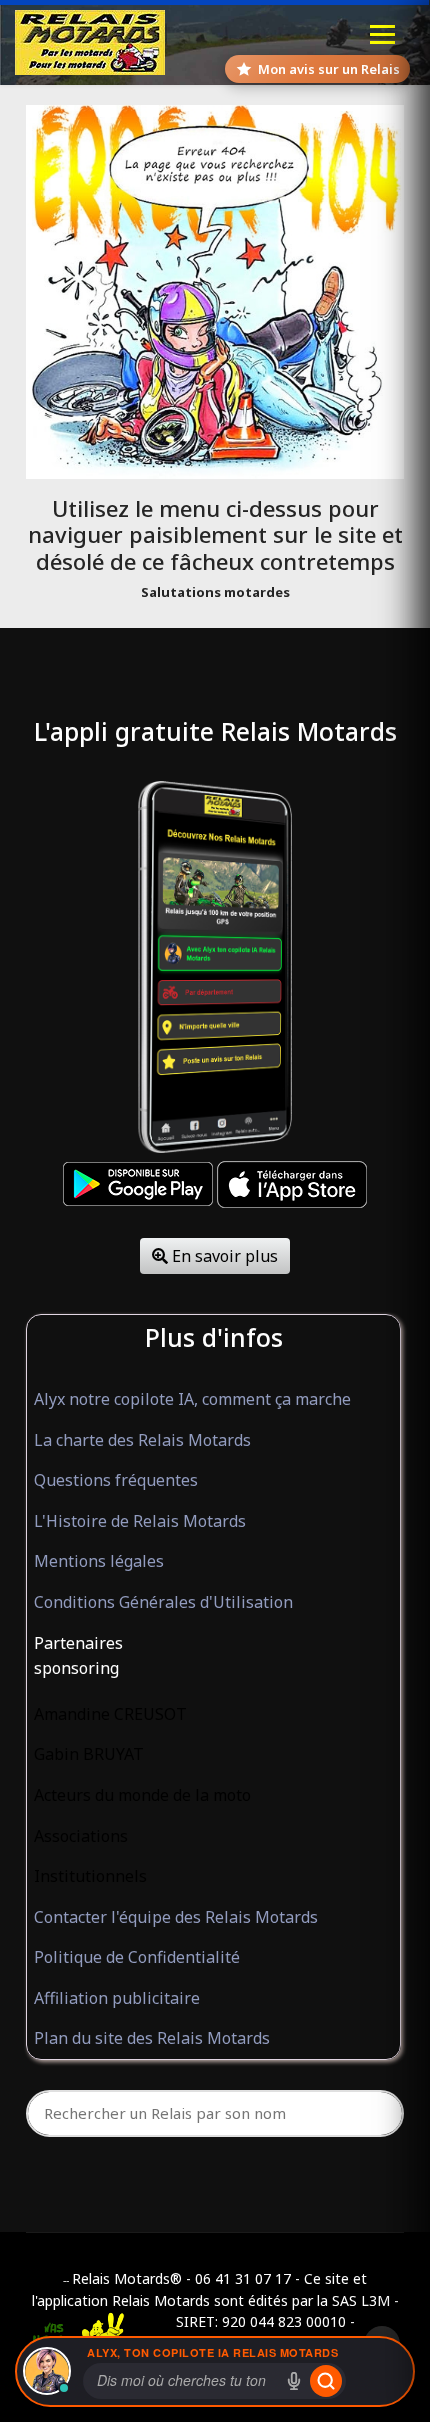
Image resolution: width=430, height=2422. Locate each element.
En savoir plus (223, 1256)
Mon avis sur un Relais (329, 69)
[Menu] (382, 34)
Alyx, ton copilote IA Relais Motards (212, 2352)
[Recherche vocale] (294, 2381)
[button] (214, 1644)
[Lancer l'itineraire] (326, 2381)
